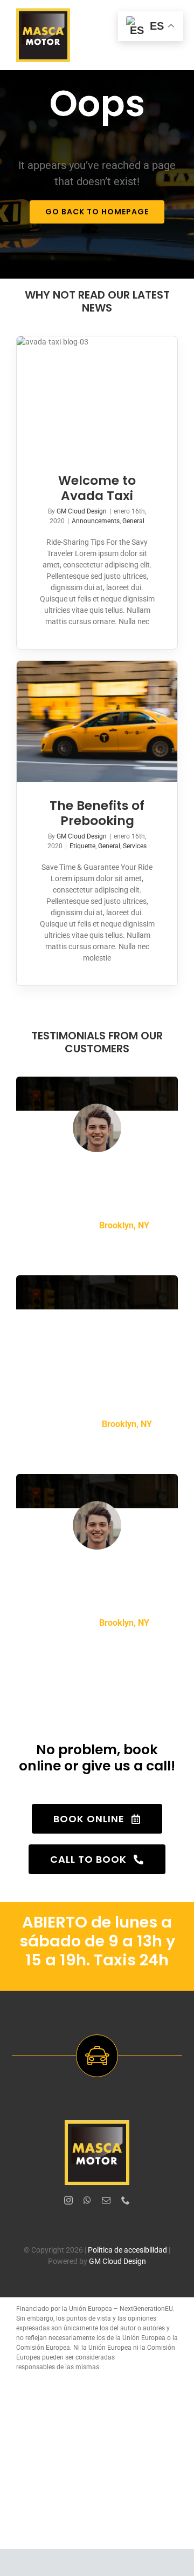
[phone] (126, 2200)
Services (135, 846)
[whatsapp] (87, 2200)
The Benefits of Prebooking (97, 813)
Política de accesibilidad (127, 2250)
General (133, 521)
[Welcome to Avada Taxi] (97, 397)
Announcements (96, 521)
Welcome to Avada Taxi (97, 488)
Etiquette (82, 846)
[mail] (106, 2200)
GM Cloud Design (82, 511)
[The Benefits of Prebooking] (97, 721)
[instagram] (68, 2200)
